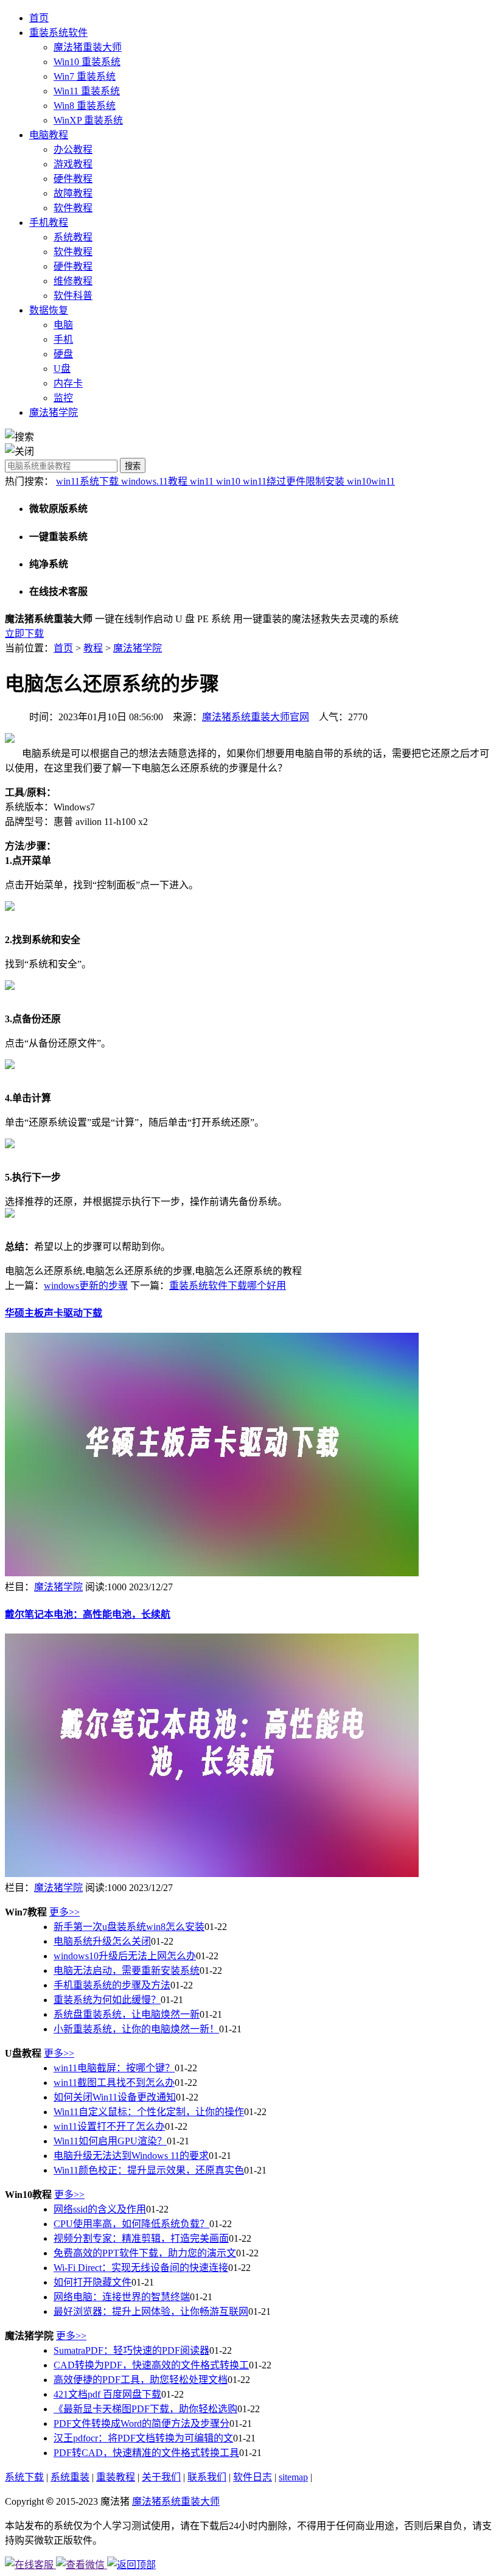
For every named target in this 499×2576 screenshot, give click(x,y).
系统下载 (24, 2477)
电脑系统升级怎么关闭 (102, 1941)
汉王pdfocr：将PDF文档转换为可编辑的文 (143, 2438)
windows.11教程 (155, 481)
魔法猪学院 (54, 412)
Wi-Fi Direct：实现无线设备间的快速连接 (141, 2268)
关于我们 (161, 2477)
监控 (63, 398)
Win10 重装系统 (87, 62)
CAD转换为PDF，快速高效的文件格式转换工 (151, 2365)
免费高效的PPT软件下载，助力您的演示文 (145, 2253)
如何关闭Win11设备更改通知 (115, 2097)
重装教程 (116, 2477)
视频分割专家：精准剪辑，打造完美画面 (141, 2238)
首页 (39, 18)
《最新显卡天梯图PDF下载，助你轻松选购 (145, 2409)
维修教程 (73, 281)
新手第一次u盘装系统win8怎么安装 (129, 1927)
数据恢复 (49, 310)
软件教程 (73, 208)
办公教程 (73, 149)
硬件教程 (73, 179)
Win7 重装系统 (85, 76)
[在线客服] (30, 2565)
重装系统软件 (58, 33)
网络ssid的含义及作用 (100, 2209)
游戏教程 (73, 164)
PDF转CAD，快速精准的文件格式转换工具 (146, 2453)
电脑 (63, 325)
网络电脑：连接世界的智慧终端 (122, 2297)
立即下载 (24, 633)
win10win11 (371, 481)
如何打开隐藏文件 (92, 2282)
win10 (229, 481)
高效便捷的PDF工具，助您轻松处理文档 (141, 2380)
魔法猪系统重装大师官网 (256, 717)
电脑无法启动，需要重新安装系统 (127, 1971)
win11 (203, 481)
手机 (63, 339)
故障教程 (73, 193)
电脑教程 (49, 135)
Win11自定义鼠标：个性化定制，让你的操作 (149, 2112)
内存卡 (68, 383)
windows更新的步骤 (86, 1286)
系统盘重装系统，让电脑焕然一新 (127, 2014)
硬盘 (63, 354)
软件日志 (253, 2477)
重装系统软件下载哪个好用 (228, 1286)
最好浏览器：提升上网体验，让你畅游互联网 (151, 2311)
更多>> (65, 1912)
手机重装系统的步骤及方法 (112, 1985)
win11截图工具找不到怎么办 (114, 2083)
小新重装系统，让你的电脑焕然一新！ (136, 2029)
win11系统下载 (89, 481)
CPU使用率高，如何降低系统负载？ (131, 2224)
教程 (93, 648)
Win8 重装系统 (85, 106)
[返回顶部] (131, 2565)
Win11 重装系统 (87, 91)
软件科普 (73, 296)
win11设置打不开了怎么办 (109, 2126)
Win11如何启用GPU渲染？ (110, 2141)
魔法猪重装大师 (88, 47)
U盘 (62, 369)
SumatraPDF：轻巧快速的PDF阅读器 (131, 2350)
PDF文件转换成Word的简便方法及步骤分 (141, 2423)
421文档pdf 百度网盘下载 (107, 2394)
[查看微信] (82, 2565)
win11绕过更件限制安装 (295, 481)
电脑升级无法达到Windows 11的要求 (131, 2156)
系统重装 (70, 2477)
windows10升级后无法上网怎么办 (125, 1956)
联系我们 (207, 2477)
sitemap (293, 2477)
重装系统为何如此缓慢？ (107, 2000)
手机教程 (49, 223)
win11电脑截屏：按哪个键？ (114, 2068)
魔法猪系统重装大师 (176, 2501)
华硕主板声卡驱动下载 (54, 1313)
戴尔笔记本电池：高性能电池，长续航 (88, 1614)
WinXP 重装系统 (88, 120)
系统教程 (73, 237)
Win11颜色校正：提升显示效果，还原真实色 (149, 2170)
